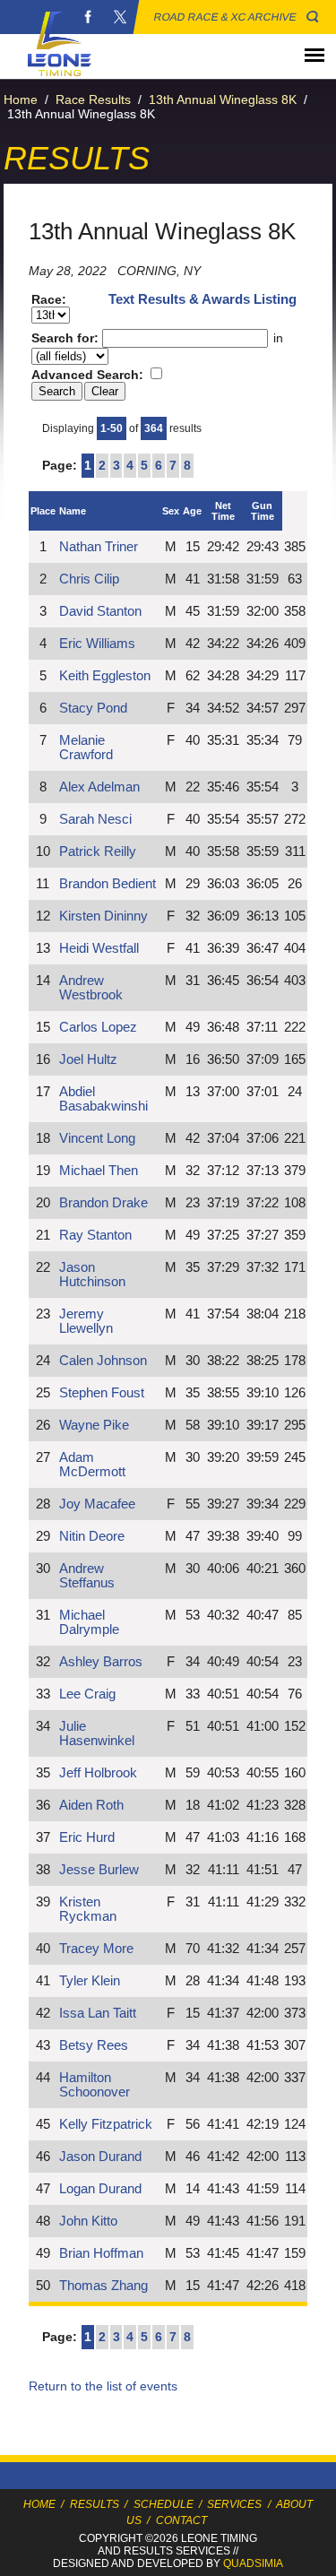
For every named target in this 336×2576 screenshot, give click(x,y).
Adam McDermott (92, 1465)
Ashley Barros (101, 1662)
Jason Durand (100, 2157)
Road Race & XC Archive (225, 17)
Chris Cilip (89, 579)
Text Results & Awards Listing (202, 299)
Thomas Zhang (103, 2286)
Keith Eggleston (105, 676)
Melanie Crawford (86, 748)
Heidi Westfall (99, 948)
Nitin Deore (92, 1536)
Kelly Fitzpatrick (106, 2124)
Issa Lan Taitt (98, 2013)
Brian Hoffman (101, 2253)
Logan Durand (100, 2189)
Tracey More (96, 1949)
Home (21, 99)
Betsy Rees (94, 2045)
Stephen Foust (102, 1393)
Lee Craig (87, 1694)
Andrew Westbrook (91, 988)
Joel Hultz (88, 1059)
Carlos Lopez (98, 1027)
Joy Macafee (97, 1504)
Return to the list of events (103, 2386)
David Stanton (100, 611)
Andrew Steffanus (87, 1576)
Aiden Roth (91, 1805)
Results (95, 2504)
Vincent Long (97, 1138)
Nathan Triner (99, 547)
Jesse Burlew (99, 1870)
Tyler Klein (90, 1981)
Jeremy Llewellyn (86, 1321)
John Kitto (88, 2221)
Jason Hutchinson (92, 1275)
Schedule (164, 2504)
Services (234, 2504)
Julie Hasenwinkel (97, 1733)
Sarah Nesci (95, 819)
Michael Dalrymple (89, 1622)
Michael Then (99, 1171)
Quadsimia (253, 2563)
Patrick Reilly (98, 851)
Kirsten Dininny (103, 916)
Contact (181, 2520)
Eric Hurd (87, 1837)
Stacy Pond (93, 708)
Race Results (93, 99)
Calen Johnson (103, 1361)
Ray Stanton (95, 1235)
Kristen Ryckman (88, 1909)
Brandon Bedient (108, 884)
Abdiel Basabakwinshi (103, 1099)
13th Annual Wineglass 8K (223, 99)
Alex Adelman (99, 787)
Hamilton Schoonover (95, 2085)
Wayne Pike (94, 1425)
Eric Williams (97, 644)
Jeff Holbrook (98, 1773)
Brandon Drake (103, 1203)
